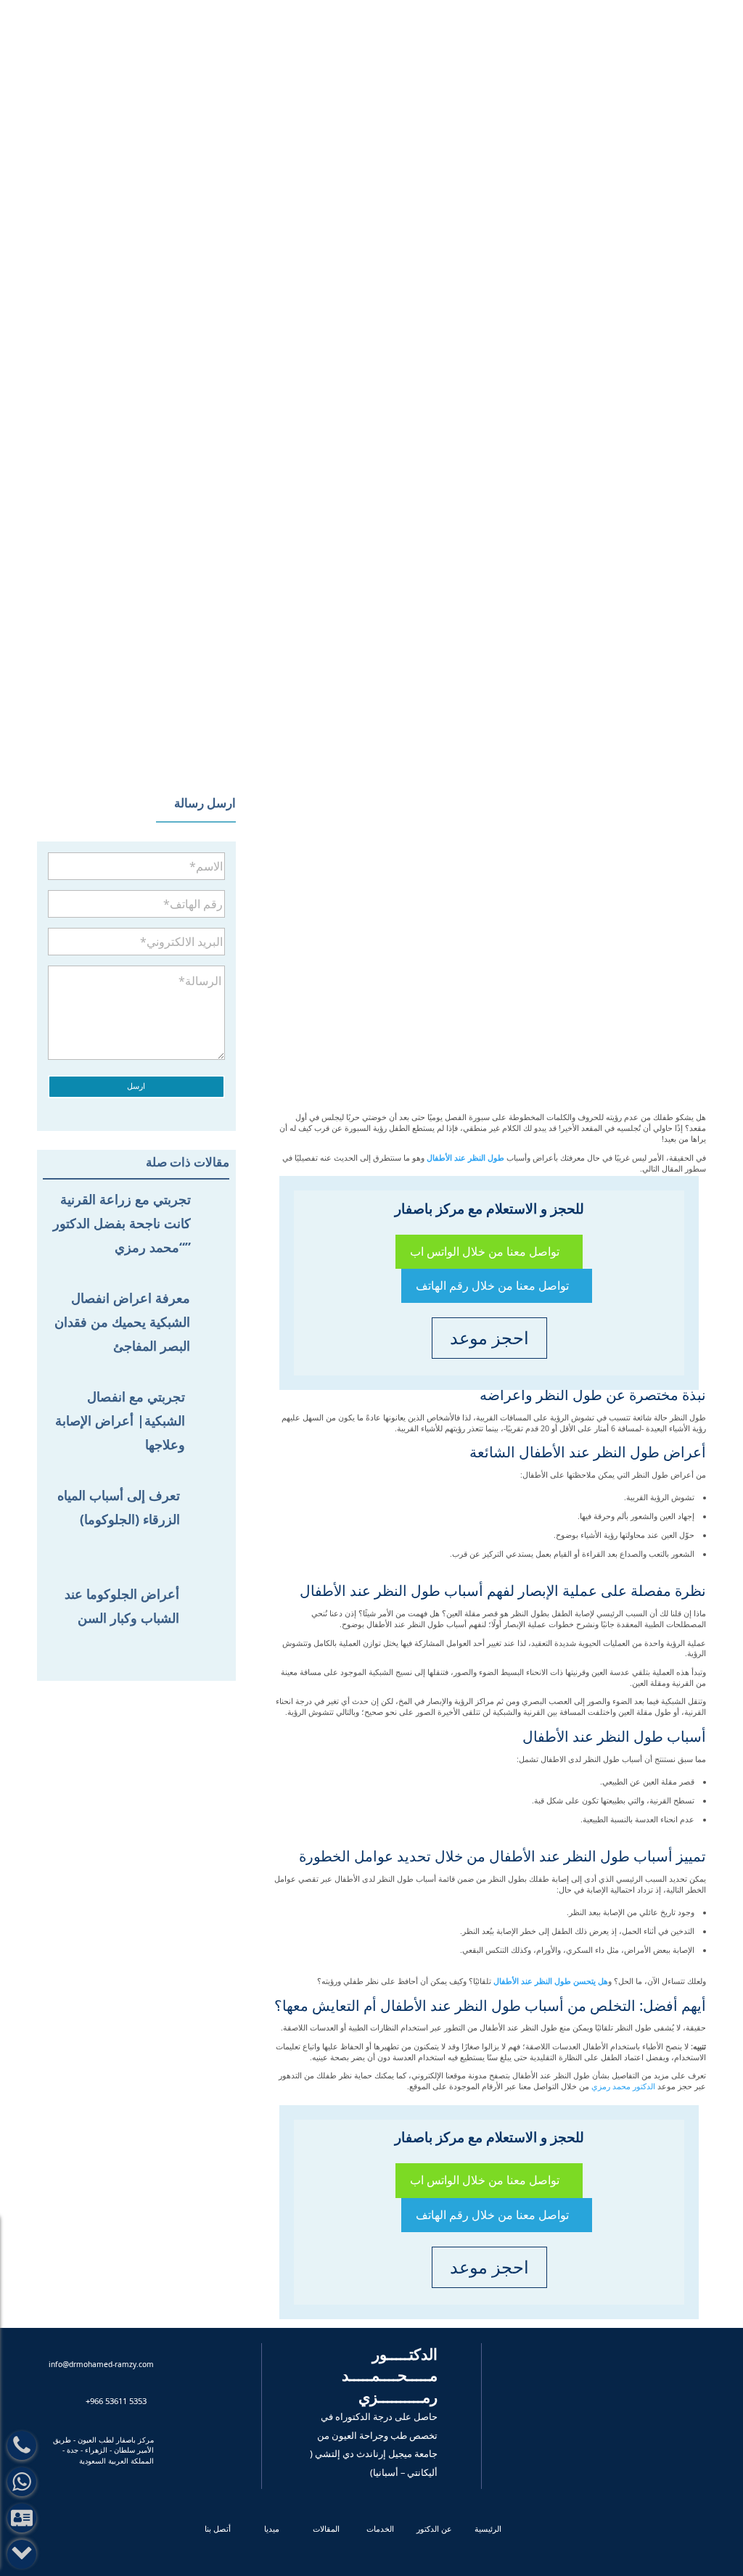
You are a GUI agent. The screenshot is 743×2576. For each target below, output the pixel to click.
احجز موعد (192, 20)
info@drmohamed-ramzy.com (346, 15)
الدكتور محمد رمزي (623, 2086)
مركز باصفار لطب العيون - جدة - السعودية (365, 49)
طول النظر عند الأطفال (465, 1158)
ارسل (136, 1086)
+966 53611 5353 (526, 16)
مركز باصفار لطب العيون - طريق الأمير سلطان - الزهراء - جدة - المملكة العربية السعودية (103, 2450)
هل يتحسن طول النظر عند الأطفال (551, 1981)
